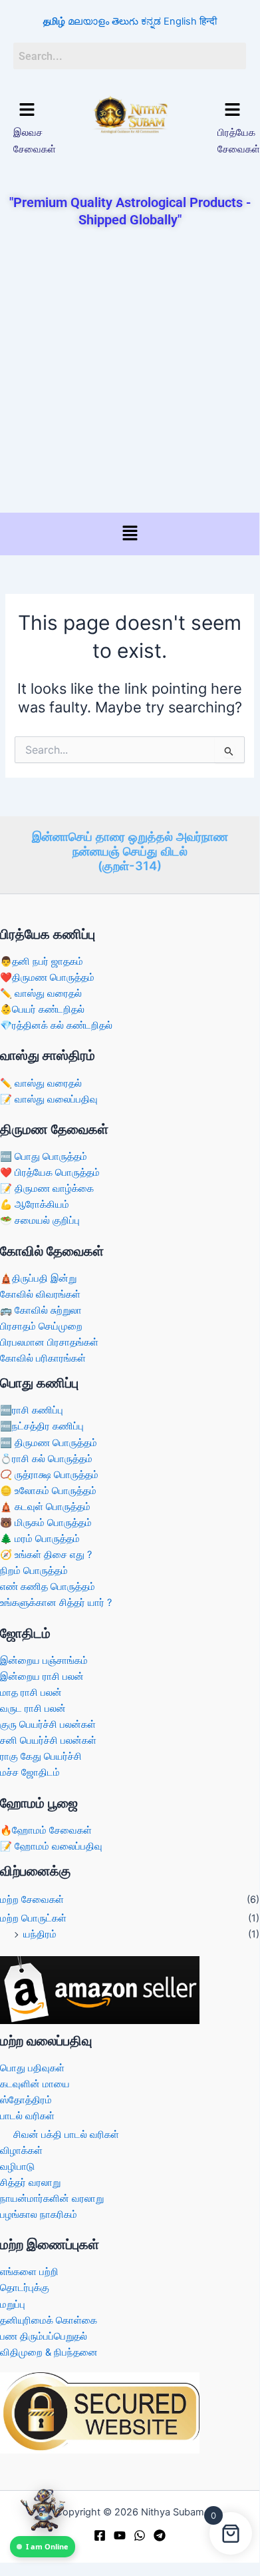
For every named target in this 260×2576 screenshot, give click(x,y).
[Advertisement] (130, 372)
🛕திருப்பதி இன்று (38, 1278)
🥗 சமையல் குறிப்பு (40, 1220)
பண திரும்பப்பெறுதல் (44, 2336)
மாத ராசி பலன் (31, 1692)
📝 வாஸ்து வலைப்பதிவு (49, 1099)
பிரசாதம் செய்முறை (41, 1326)
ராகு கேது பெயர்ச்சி (41, 1756)
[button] (27, 110)
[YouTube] (120, 2535)
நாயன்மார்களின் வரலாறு (52, 2198)
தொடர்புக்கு (25, 2288)
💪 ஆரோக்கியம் (35, 1204)
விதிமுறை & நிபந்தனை (49, 2352)
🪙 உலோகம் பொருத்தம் (48, 1491)
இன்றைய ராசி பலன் (42, 1676)
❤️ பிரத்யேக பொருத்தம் (50, 1172)
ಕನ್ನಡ (151, 21)
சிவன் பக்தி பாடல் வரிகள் (66, 2135)
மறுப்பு (13, 2304)
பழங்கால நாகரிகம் (39, 2214)
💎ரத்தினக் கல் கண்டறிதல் (56, 1025)
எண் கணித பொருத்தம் (48, 1587)
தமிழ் (54, 21)
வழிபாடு (17, 2167)
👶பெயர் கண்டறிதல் (42, 1009)
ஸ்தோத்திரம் (26, 2100)
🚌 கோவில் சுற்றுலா (41, 1310)
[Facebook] (100, 2535)
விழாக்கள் (21, 2151)
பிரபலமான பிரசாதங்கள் (49, 1342)
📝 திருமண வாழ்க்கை (47, 1188)
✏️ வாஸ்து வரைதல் (41, 993)
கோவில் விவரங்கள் (40, 1294)
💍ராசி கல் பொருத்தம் (46, 1459)
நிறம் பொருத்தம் (34, 1571)
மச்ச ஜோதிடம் (30, 1772)
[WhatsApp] (140, 2535)
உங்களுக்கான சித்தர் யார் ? (56, 1603)
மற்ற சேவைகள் (32, 1900)
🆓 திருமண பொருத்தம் (49, 1443)
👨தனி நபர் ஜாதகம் (42, 961)
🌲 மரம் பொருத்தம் (40, 1539)
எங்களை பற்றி (29, 2272)
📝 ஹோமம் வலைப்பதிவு (51, 1846)
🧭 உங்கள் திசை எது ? (46, 1555)
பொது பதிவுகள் (32, 2068)
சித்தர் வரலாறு (30, 2183)
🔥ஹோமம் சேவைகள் (46, 1830)
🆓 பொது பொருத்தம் (44, 1157)
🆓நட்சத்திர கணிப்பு (42, 1426)
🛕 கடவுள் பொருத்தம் (45, 1507)
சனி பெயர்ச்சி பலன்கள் (48, 1740)
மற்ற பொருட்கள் (33, 1918)
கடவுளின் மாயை (35, 2084)
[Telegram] (160, 2535)
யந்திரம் (40, 1934)
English (180, 21)
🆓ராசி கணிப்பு (32, 1410)
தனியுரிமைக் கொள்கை (49, 2320)
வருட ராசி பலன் (33, 1708)
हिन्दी (208, 21)
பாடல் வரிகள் (27, 2116)
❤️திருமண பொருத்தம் (47, 977)
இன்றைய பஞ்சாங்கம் (44, 1661)
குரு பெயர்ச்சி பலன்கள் (48, 1724)
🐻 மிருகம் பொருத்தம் (46, 1523)
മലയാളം (88, 21)
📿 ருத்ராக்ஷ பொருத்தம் (49, 1475)
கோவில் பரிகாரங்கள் (43, 1358)
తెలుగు (125, 21)
